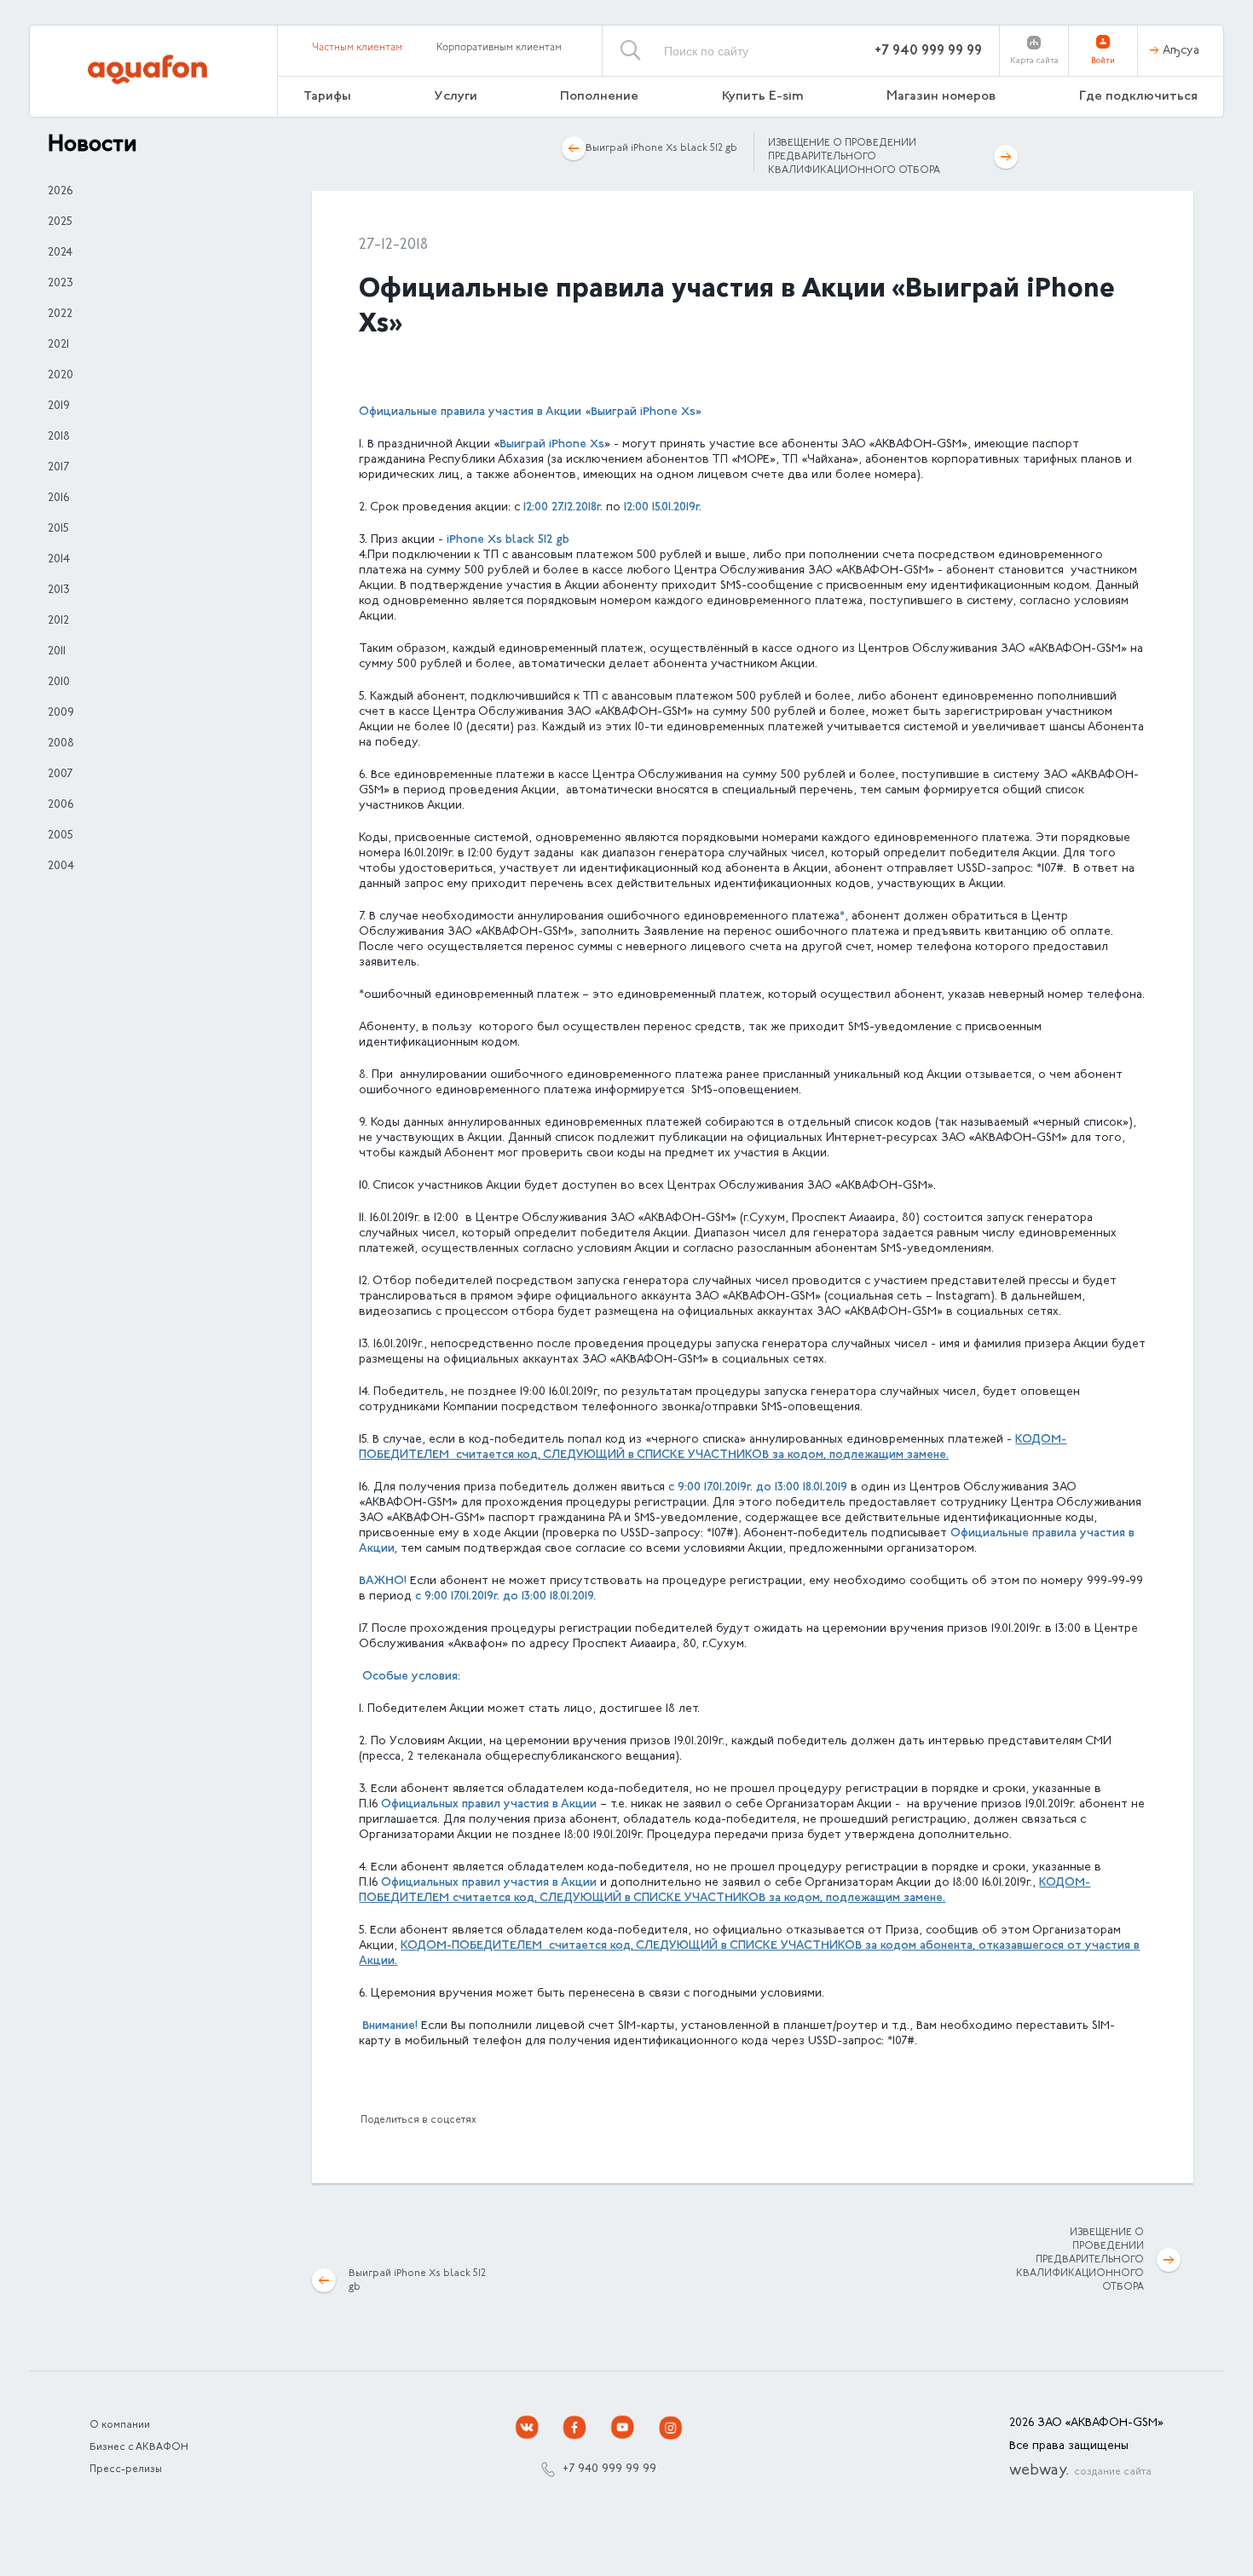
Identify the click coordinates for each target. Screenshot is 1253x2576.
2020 (61, 376)
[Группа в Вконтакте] (528, 2428)
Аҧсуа (1181, 51)
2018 (59, 437)
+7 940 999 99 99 (928, 51)
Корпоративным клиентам (499, 48)
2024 (60, 253)
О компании (120, 2425)
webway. (1080, 2471)
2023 (61, 284)
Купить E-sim (763, 97)
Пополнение (599, 97)
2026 (60, 192)
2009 (61, 713)
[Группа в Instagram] (671, 2428)
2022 (60, 314)
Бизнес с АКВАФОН (139, 2447)
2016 (58, 498)
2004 (61, 867)
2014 (59, 560)
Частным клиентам (357, 48)
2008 (61, 744)
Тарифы (327, 97)
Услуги (456, 97)
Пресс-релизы (126, 2469)
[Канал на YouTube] (623, 2428)
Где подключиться (1138, 97)
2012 (58, 621)
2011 (57, 652)
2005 (61, 836)
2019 (59, 406)
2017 (58, 468)
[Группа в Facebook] (575, 2428)
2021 (58, 345)
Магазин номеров (941, 97)
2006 (61, 805)
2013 (59, 591)
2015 (58, 529)
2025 (60, 222)
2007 (60, 775)
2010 (59, 683)
